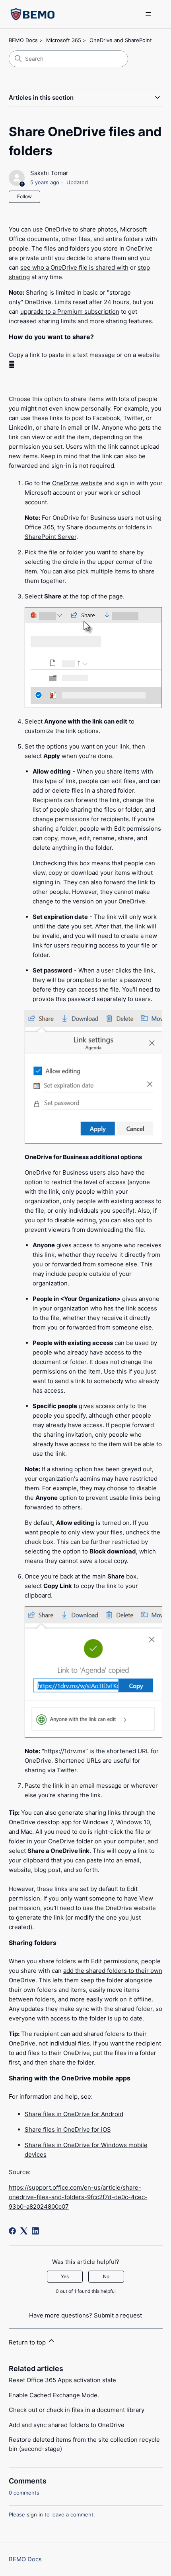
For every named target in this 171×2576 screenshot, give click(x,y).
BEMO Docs (23, 40)
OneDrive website (77, 483)
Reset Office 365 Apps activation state (62, 2380)
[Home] (33, 14)
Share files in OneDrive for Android (74, 2114)
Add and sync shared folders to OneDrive (67, 2425)
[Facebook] (12, 2231)
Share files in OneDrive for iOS (68, 2129)
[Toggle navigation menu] (149, 14)
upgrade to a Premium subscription (70, 312)
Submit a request (118, 2315)
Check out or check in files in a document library (77, 2410)
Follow (24, 196)
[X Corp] (24, 2231)
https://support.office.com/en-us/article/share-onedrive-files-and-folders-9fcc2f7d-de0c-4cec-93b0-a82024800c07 (78, 2197)
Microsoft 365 (64, 40)
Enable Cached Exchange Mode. (54, 2395)
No (106, 2276)
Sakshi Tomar (49, 173)
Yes (65, 2276)
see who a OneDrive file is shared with (74, 267)
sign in (35, 2514)
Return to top (28, 2342)
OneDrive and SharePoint (121, 40)
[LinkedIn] (35, 2231)
